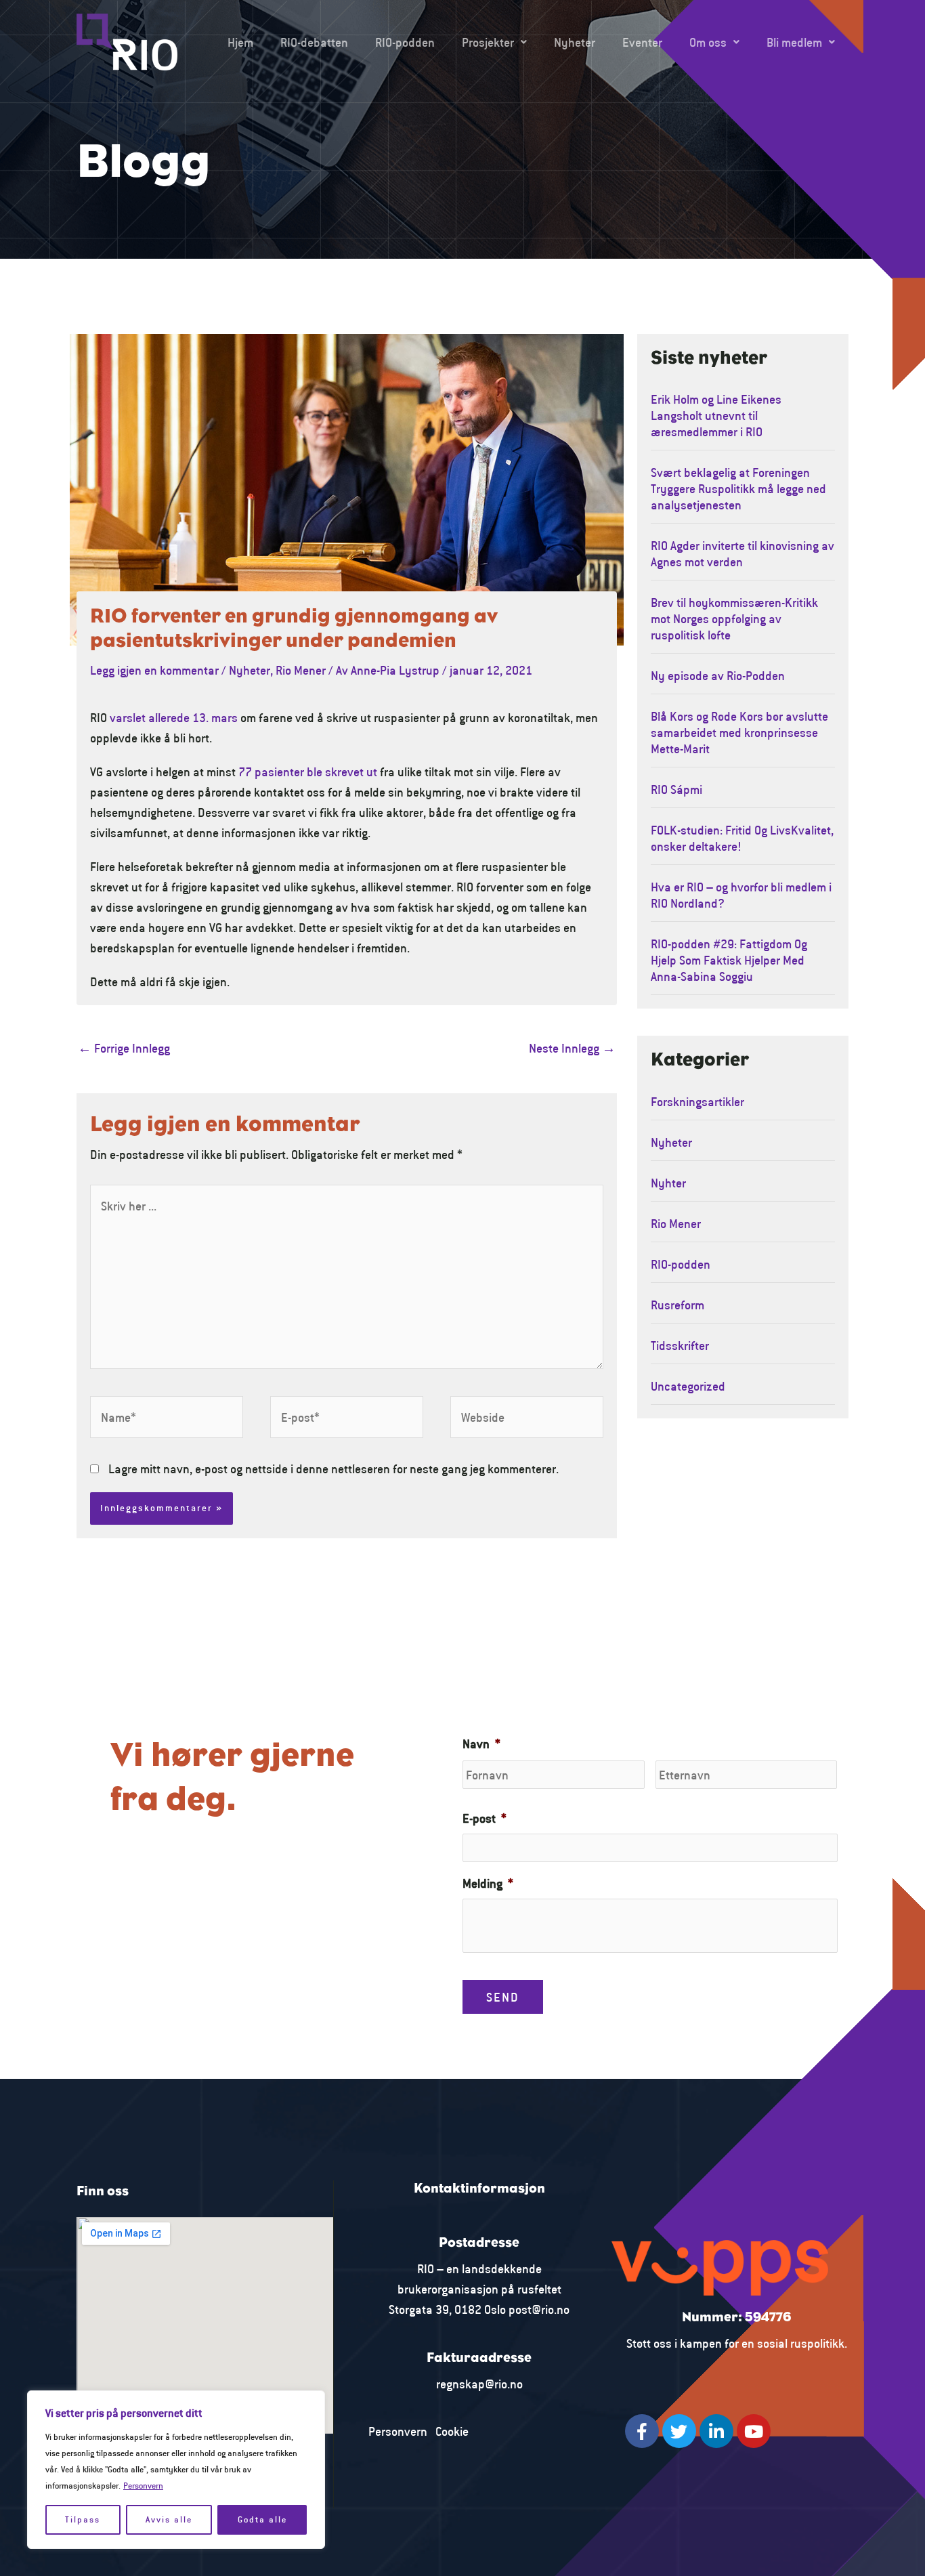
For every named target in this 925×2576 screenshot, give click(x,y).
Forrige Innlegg (124, 1048)
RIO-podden (405, 42)
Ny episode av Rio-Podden (718, 675)
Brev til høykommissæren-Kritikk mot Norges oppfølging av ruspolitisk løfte (734, 618)
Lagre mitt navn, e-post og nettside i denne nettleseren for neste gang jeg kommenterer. (334, 1469)
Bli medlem (794, 42)
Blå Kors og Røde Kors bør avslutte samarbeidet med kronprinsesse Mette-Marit (739, 732)
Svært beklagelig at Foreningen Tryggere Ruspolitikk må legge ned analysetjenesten (738, 488)
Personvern (143, 2486)
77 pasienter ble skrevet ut (308, 772)
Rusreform (677, 1305)
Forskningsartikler (697, 1101)
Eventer (642, 42)
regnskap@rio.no (479, 2384)
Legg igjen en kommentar (154, 670)
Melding (488, 1883)
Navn (481, 1744)
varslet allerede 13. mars (174, 717)
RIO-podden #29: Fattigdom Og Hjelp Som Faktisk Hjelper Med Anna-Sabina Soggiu (729, 960)
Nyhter (668, 1183)
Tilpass (83, 2519)
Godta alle (262, 2519)
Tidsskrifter (680, 1345)
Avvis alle (169, 2519)
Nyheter (575, 42)
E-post (485, 1818)
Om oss (708, 42)
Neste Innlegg (572, 1048)
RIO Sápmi (676, 789)
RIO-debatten (314, 42)
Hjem (240, 42)
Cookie (452, 2431)
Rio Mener (301, 670)
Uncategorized (688, 1386)
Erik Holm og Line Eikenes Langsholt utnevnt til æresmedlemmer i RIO (716, 415)
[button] (494, 42)
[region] (176, 2470)
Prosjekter (488, 42)
